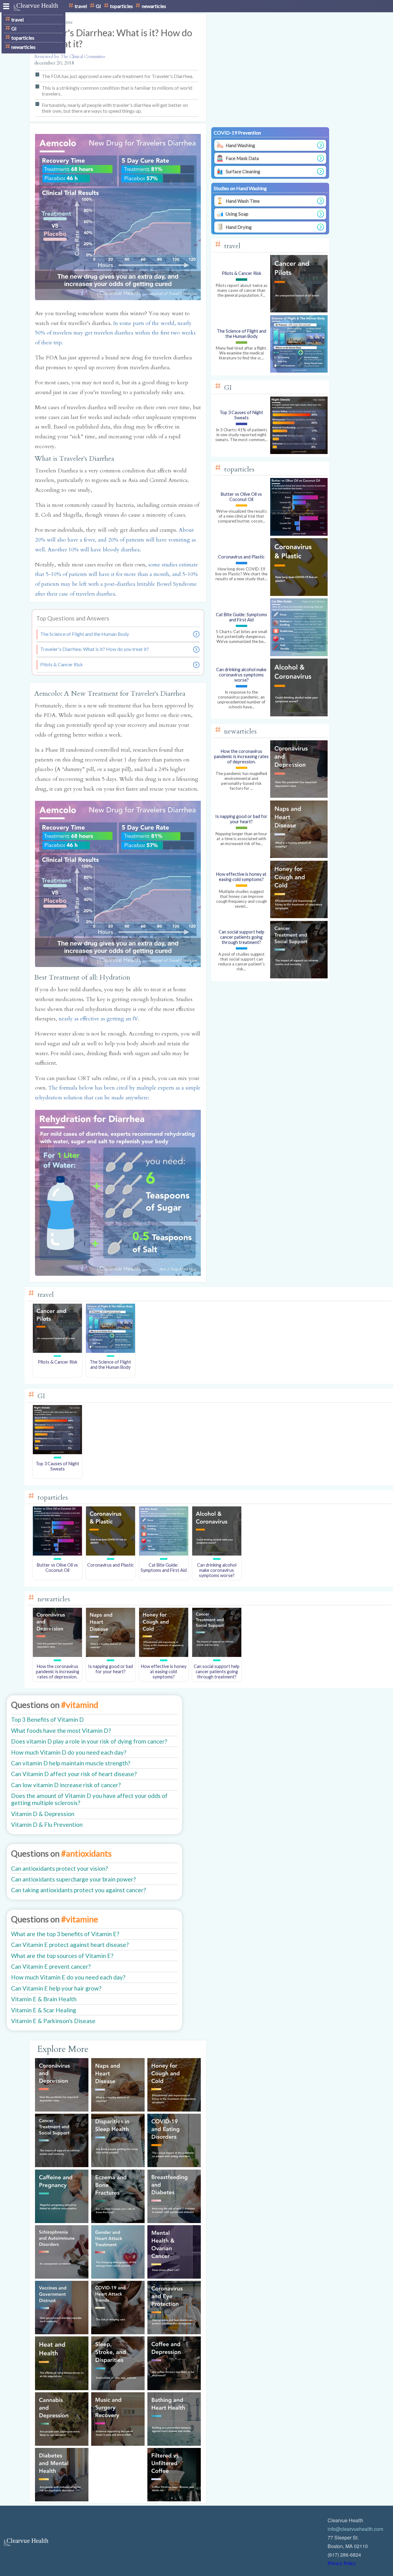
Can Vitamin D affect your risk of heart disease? (74, 1774)
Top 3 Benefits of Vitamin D (47, 1719)
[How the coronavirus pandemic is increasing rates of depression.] (58, 1655)
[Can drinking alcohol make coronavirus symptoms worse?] (217, 1554)
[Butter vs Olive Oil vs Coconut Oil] (58, 1554)
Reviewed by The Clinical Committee (70, 57)
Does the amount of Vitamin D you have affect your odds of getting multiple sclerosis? (89, 1799)
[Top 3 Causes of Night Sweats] (58, 1452)
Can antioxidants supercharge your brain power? (73, 1879)
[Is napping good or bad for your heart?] (111, 1655)
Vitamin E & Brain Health (44, 1999)
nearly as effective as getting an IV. (99, 1019)
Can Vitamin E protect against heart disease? (70, 1945)
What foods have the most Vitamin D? (61, 1730)
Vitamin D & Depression (43, 1814)
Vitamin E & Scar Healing (44, 2010)
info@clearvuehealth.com (355, 2529)
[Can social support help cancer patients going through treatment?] (217, 1655)
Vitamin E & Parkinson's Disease (53, 2021)
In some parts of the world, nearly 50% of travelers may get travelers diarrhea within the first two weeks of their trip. (115, 333)
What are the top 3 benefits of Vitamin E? (65, 1934)
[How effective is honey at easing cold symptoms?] (163, 1655)
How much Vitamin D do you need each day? (69, 1752)
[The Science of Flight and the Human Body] (111, 1351)
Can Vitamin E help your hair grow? (56, 1988)
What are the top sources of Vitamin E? (62, 1956)
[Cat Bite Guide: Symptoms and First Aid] (163, 1554)
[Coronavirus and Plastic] (111, 1554)
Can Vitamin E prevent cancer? (51, 1966)
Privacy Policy (342, 2563)
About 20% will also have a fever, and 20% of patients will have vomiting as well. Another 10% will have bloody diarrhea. (115, 540)
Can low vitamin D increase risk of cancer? (66, 1785)
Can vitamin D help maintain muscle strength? (71, 1763)
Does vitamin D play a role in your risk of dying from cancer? (89, 1741)
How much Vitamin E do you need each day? (68, 1977)
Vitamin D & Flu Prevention (47, 1824)
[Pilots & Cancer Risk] (58, 1351)
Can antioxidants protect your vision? (59, 1868)
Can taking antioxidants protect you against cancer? (78, 1890)
